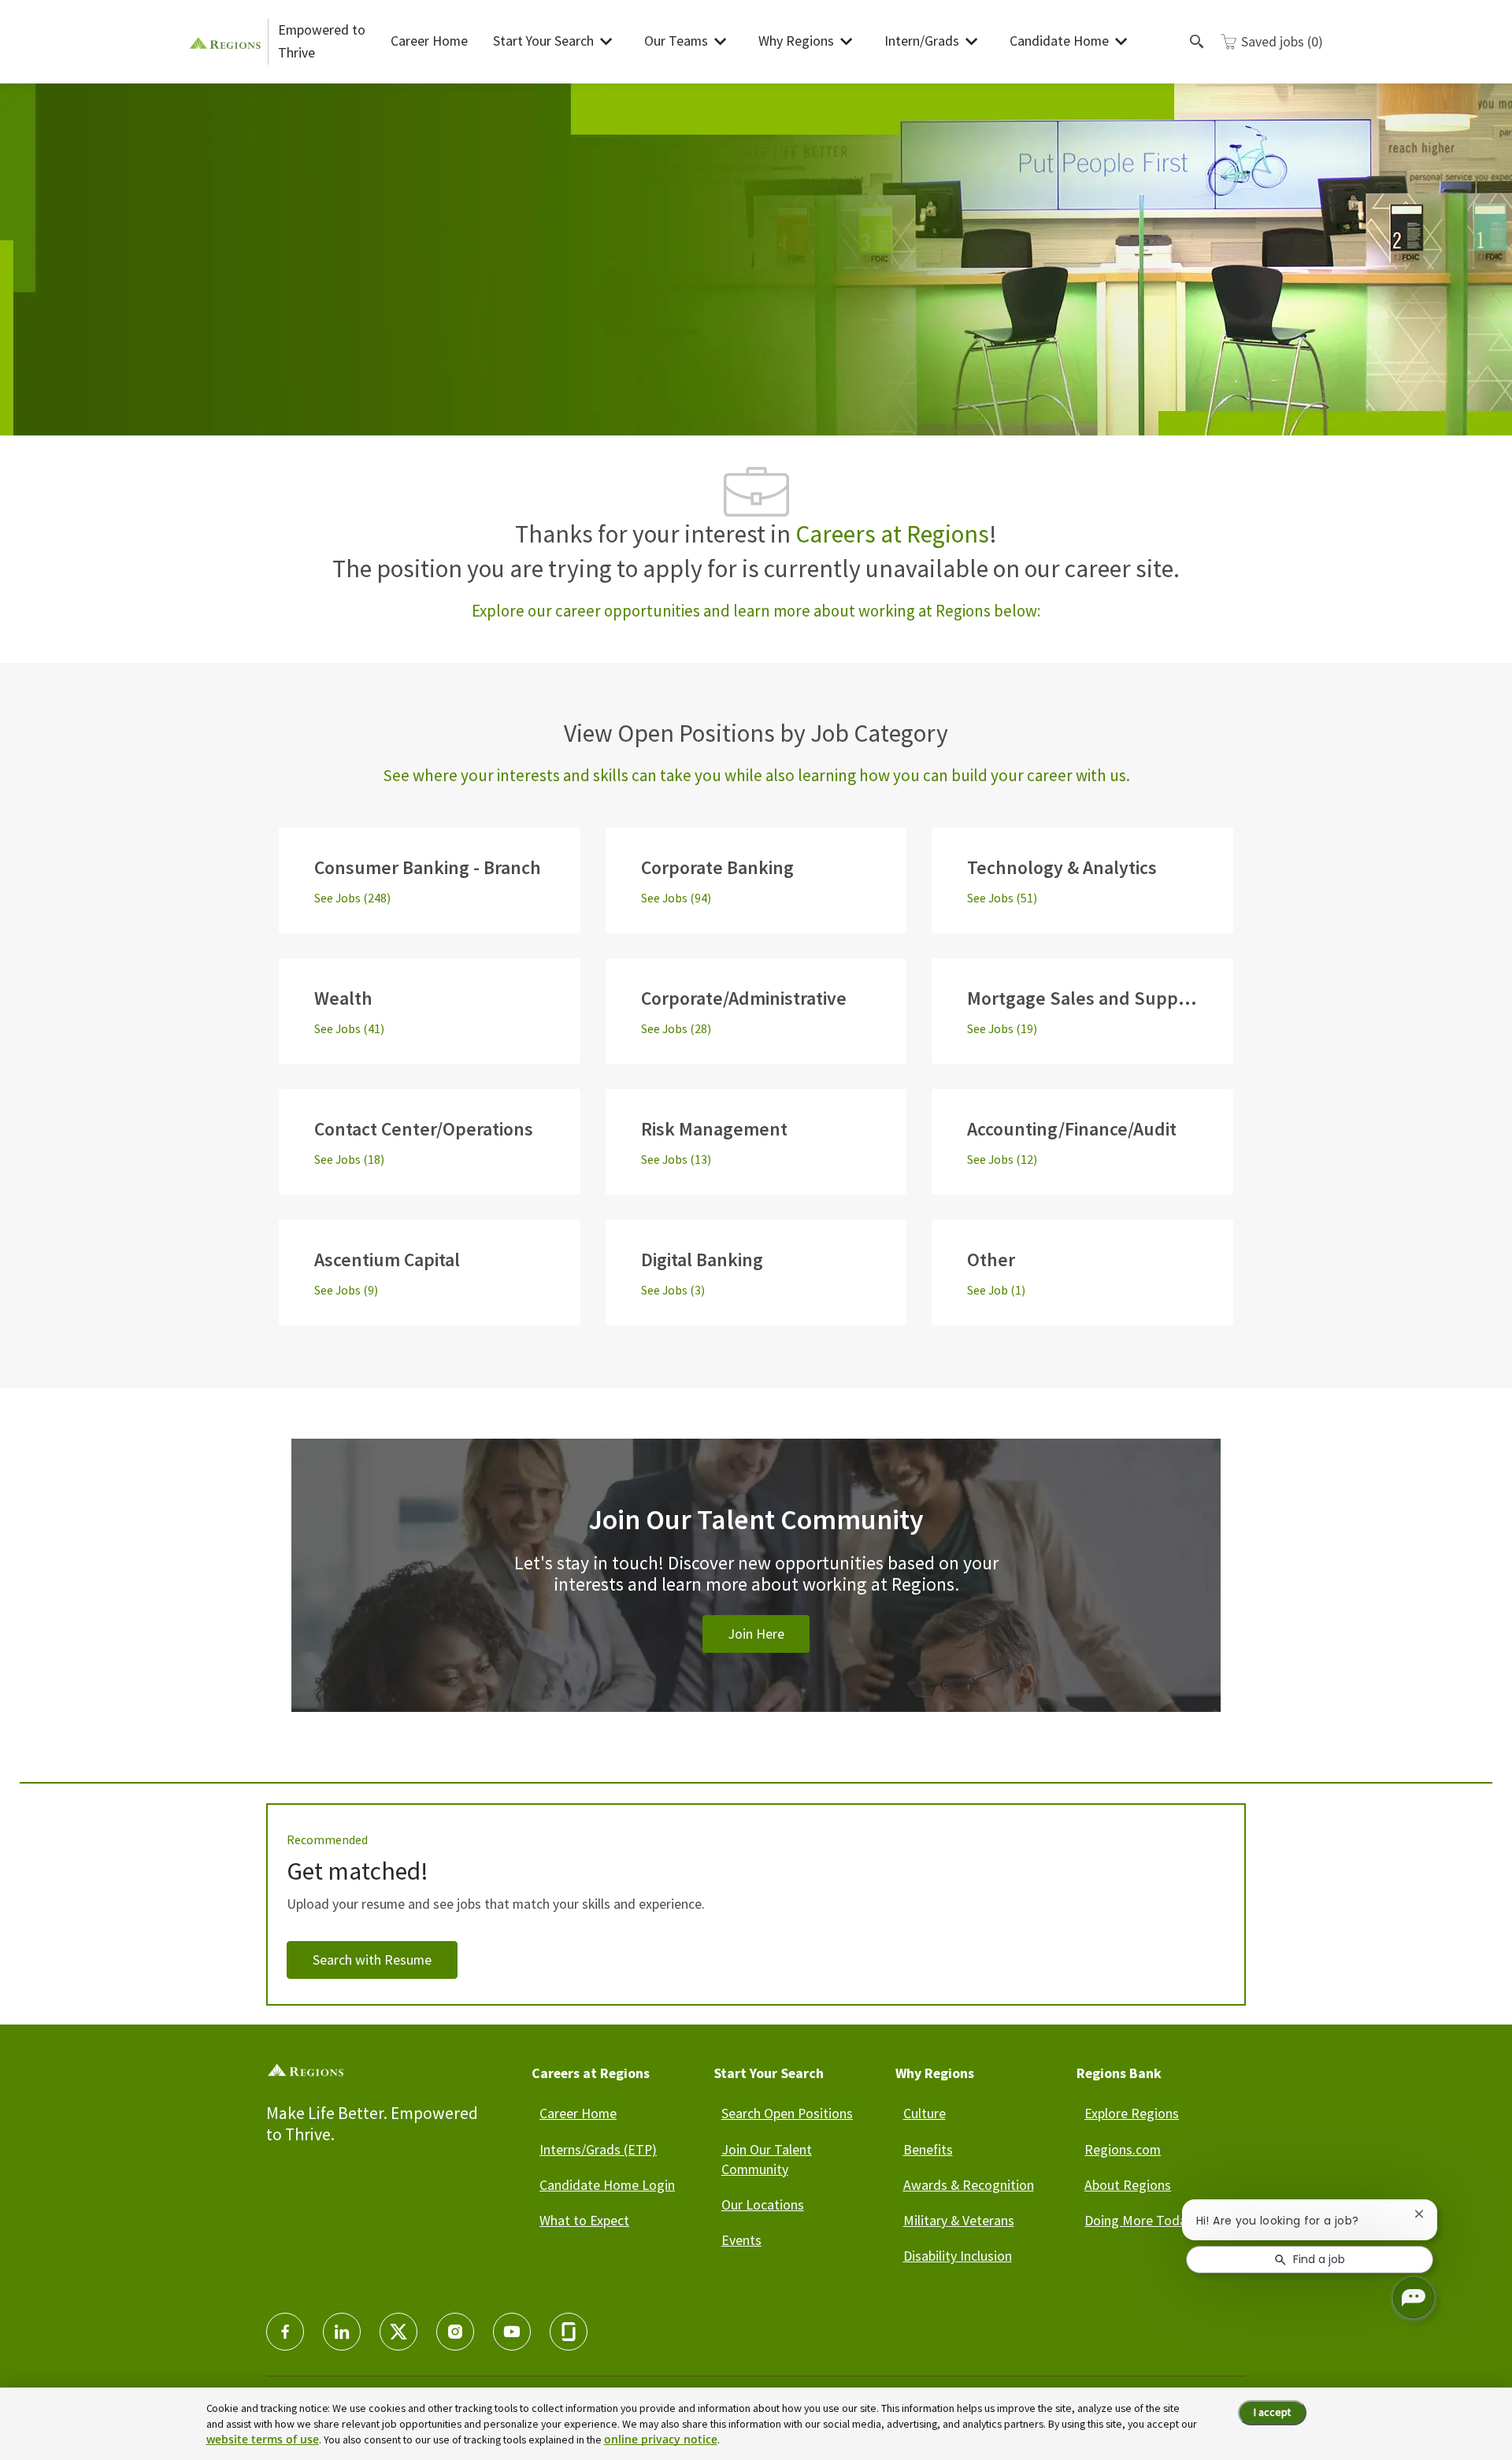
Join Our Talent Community (767, 2159)
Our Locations (763, 2204)
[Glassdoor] (569, 2332)
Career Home (429, 41)
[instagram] (455, 2332)
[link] (756, 1594)
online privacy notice (661, 2439)
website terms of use (263, 2439)
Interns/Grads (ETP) (598, 2149)
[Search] (1197, 42)
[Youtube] (512, 2332)
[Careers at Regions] (228, 41)
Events (741, 2240)
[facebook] (285, 2332)
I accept (1272, 2412)
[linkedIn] (342, 2332)
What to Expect (584, 2220)
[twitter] (398, 2332)
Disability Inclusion (958, 2256)
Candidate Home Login (607, 2185)
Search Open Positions (787, 2113)
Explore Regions (1132, 2113)
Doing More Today (1139, 2220)
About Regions (1128, 2185)
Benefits (928, 2149)
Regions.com (1123, 2149)
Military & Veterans (959, 2220)
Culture (925, 2113)
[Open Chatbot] (1414, 2298)
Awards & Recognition (969, 2185)
